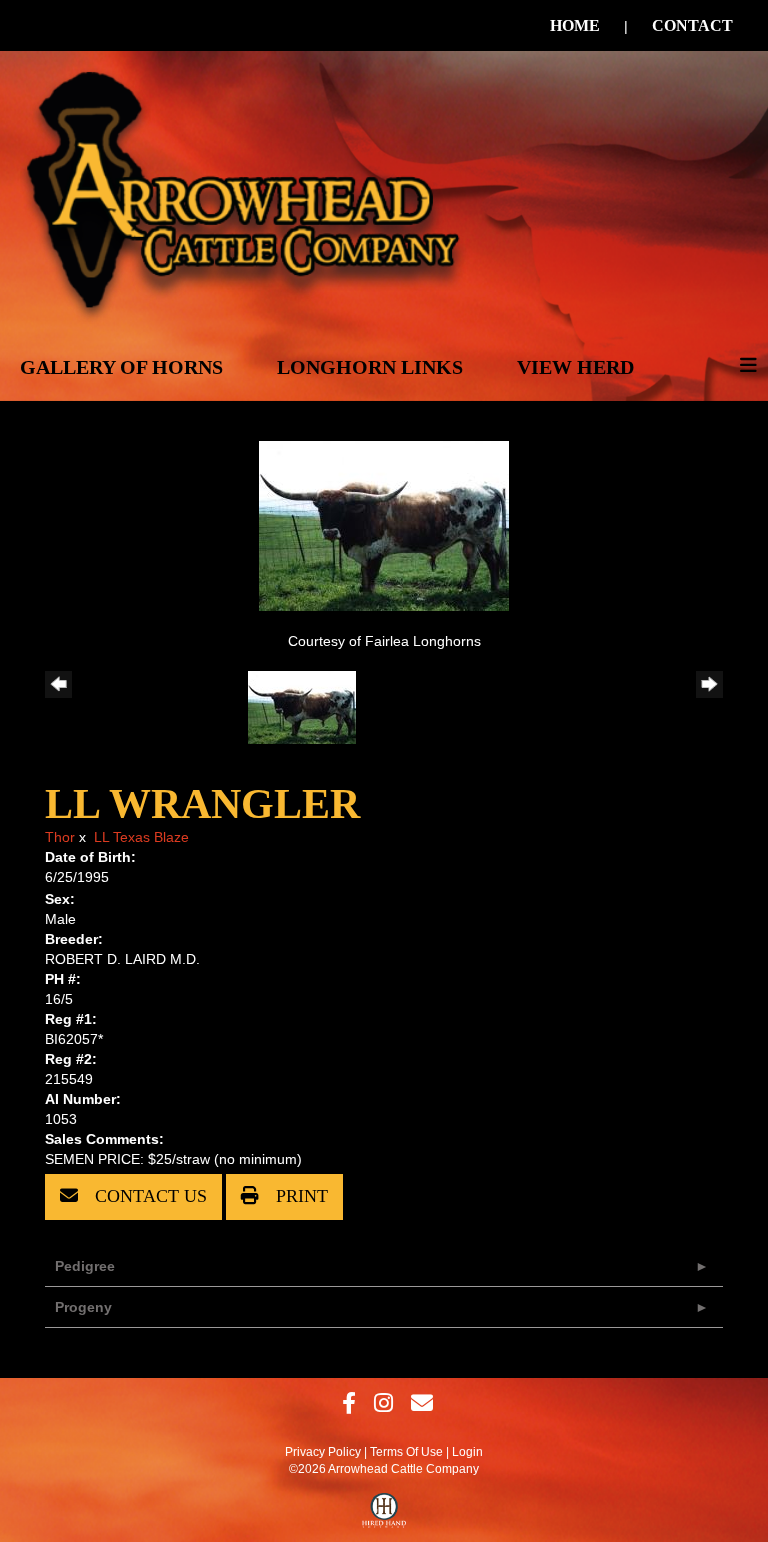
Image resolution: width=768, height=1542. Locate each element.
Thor (60, 837)
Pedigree (85, 1266)
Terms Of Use (406, 1452)
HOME (575, 25)
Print (299, 1196)
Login (467, 1452)
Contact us (148, 1196)
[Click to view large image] (384, 525)
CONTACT (692, 25)
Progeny (83, 1307)
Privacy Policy (323, 1452)
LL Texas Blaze (141, 837)
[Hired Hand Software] (384, 1515)
